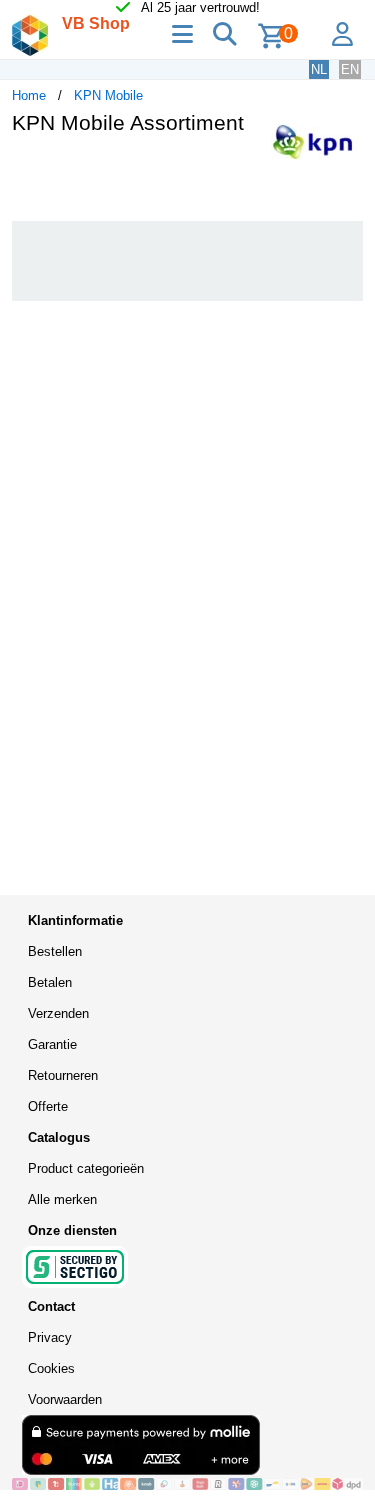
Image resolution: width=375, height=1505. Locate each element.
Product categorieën (86, 1168)
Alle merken (62, 1199)
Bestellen (55, 951)
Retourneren (63, 1075)
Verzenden (58, 1013)
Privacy (50, 1337)
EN (350, 69)
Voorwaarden (65, 1399)
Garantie (52, 1044)
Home (29, 95)
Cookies (51, 1368)
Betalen (50, 982)
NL (319, 69)
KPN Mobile (108, 95)
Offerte (48, 1106)
